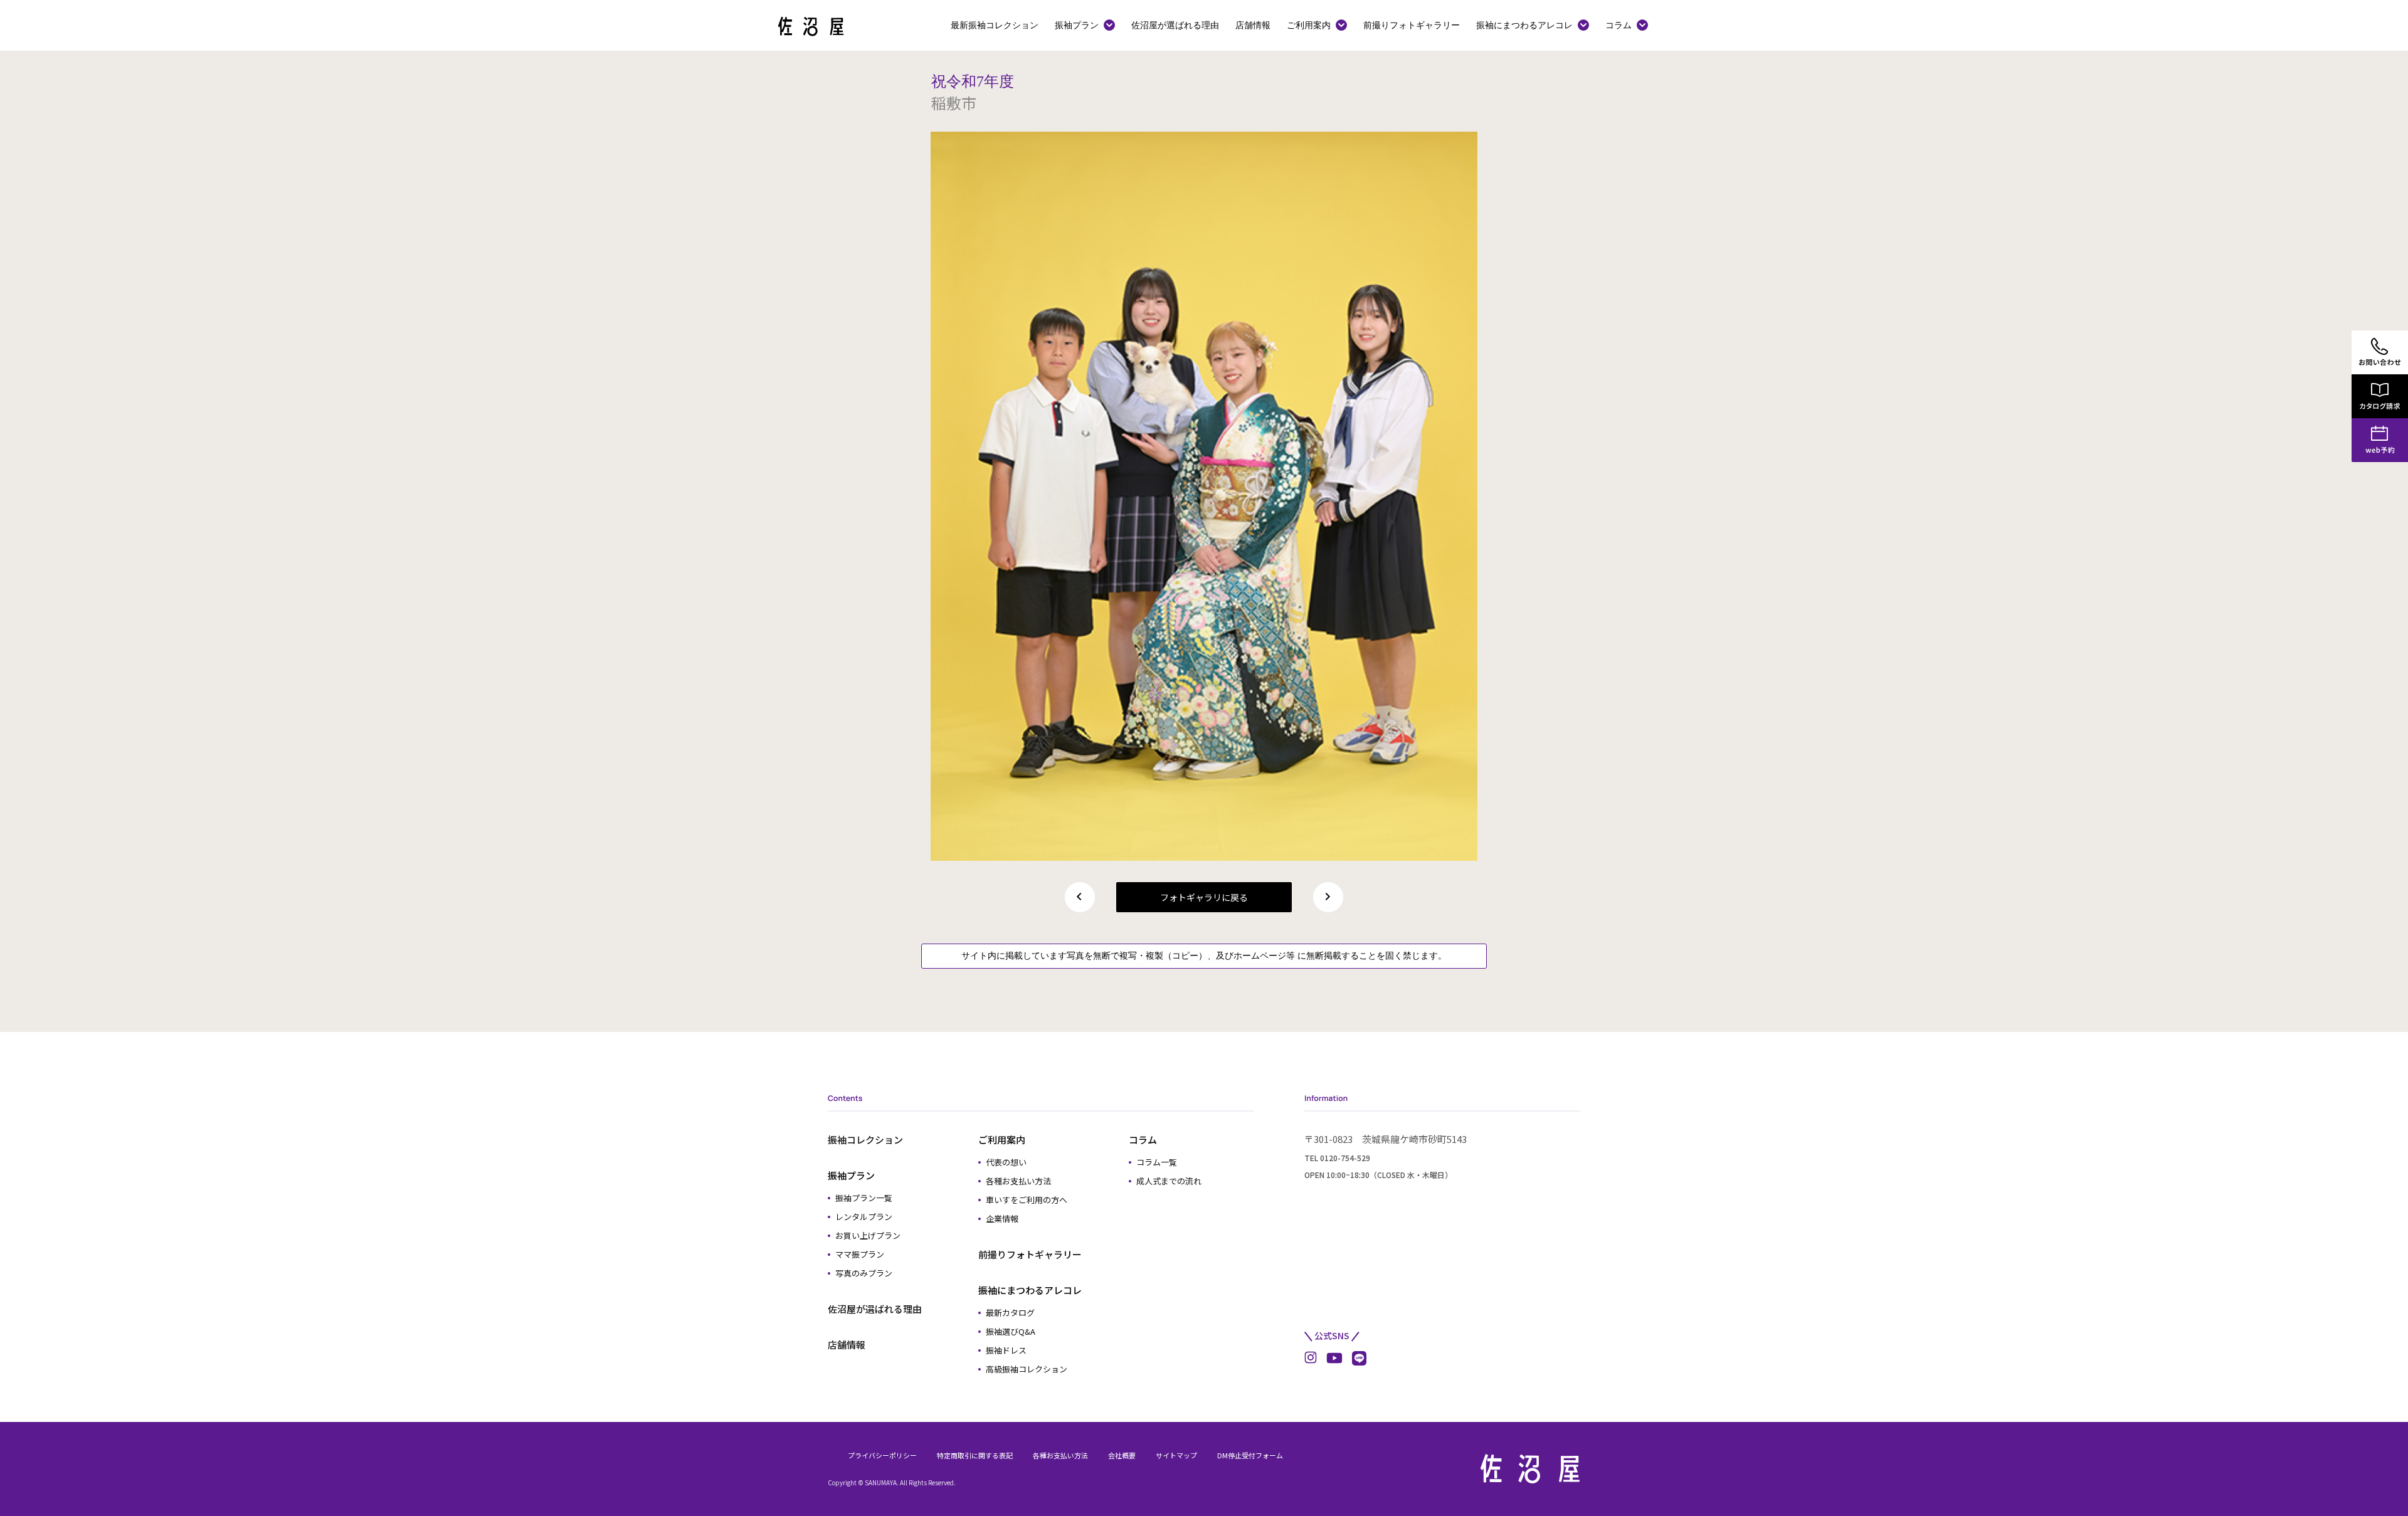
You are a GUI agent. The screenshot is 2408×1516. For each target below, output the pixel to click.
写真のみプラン (864, 1273)
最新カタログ (1010, 1313)
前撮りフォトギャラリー (1412, 25)
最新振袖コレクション (995, 25)
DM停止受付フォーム (1250, 1455)
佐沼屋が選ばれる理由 (1175, 25)
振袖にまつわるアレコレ (1524, 25)
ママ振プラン (860, 1254)
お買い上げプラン (868, 1235)
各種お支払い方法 (1018, 1181)
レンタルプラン (864, 1217)
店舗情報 (1253, 25)
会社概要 (1122, 1455)
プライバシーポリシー (882, 1455)
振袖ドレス (1006, 1350)
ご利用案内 (1309, 25)
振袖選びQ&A (1011, 1331)
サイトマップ (1176, 1455)
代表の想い (1006, 1162)
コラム (1619, 25)
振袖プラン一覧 (864, 1198)
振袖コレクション (865, 1140)
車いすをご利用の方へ (1027, 1200)
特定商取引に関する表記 (975, 1455)
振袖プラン (1077, 25)
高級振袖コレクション (1027, 1369)
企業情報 (1002, 1219)
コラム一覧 (1157, 1162)
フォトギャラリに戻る (1204, 897)
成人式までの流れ (1169, 1181)
